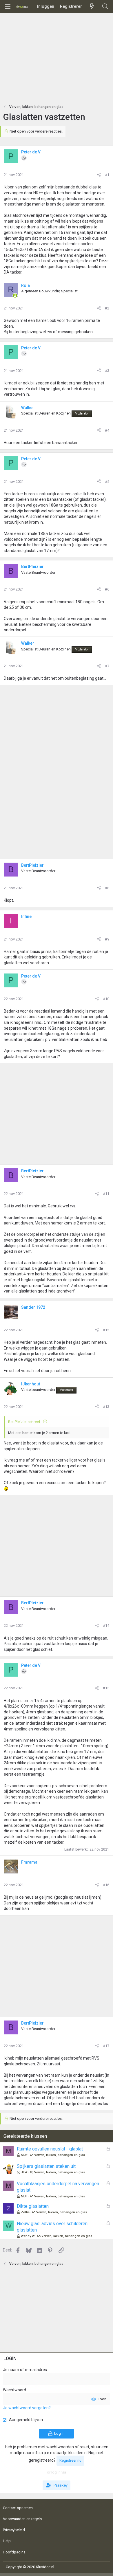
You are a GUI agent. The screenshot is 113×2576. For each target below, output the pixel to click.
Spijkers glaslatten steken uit (46, 2166)
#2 (107, 308)
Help (7, 2541)
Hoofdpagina (14, 2552)
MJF (24, 2155)
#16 (106, 1885)
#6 (107, 589)
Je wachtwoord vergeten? (27, 2408)
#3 (107, 371)
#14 (106, 1626)
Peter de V (31, 152)
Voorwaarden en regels (22, 2519)
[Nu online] (15, 296)
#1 (107, 175)
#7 (107, 666)
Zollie (25, 2212)
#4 (107, 430)
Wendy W (28, 2236)
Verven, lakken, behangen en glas (60, 2155)
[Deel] (99, 175)
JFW (24, 2172)
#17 (106, 2046)
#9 (107, 939)
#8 (107, 888)
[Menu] (8, 7)
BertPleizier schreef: (25, 1422)
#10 (106, 999)
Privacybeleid (14, 2530)
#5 (107, 482)
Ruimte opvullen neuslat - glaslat (50, 2149)
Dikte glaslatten (33, 2206)
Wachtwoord (14, 2390)
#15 (106, 1688)
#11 (106, 1194)
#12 (106, 1330)
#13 (106, 1407)
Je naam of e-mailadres (25, 2370)
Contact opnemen (18, 2508)
